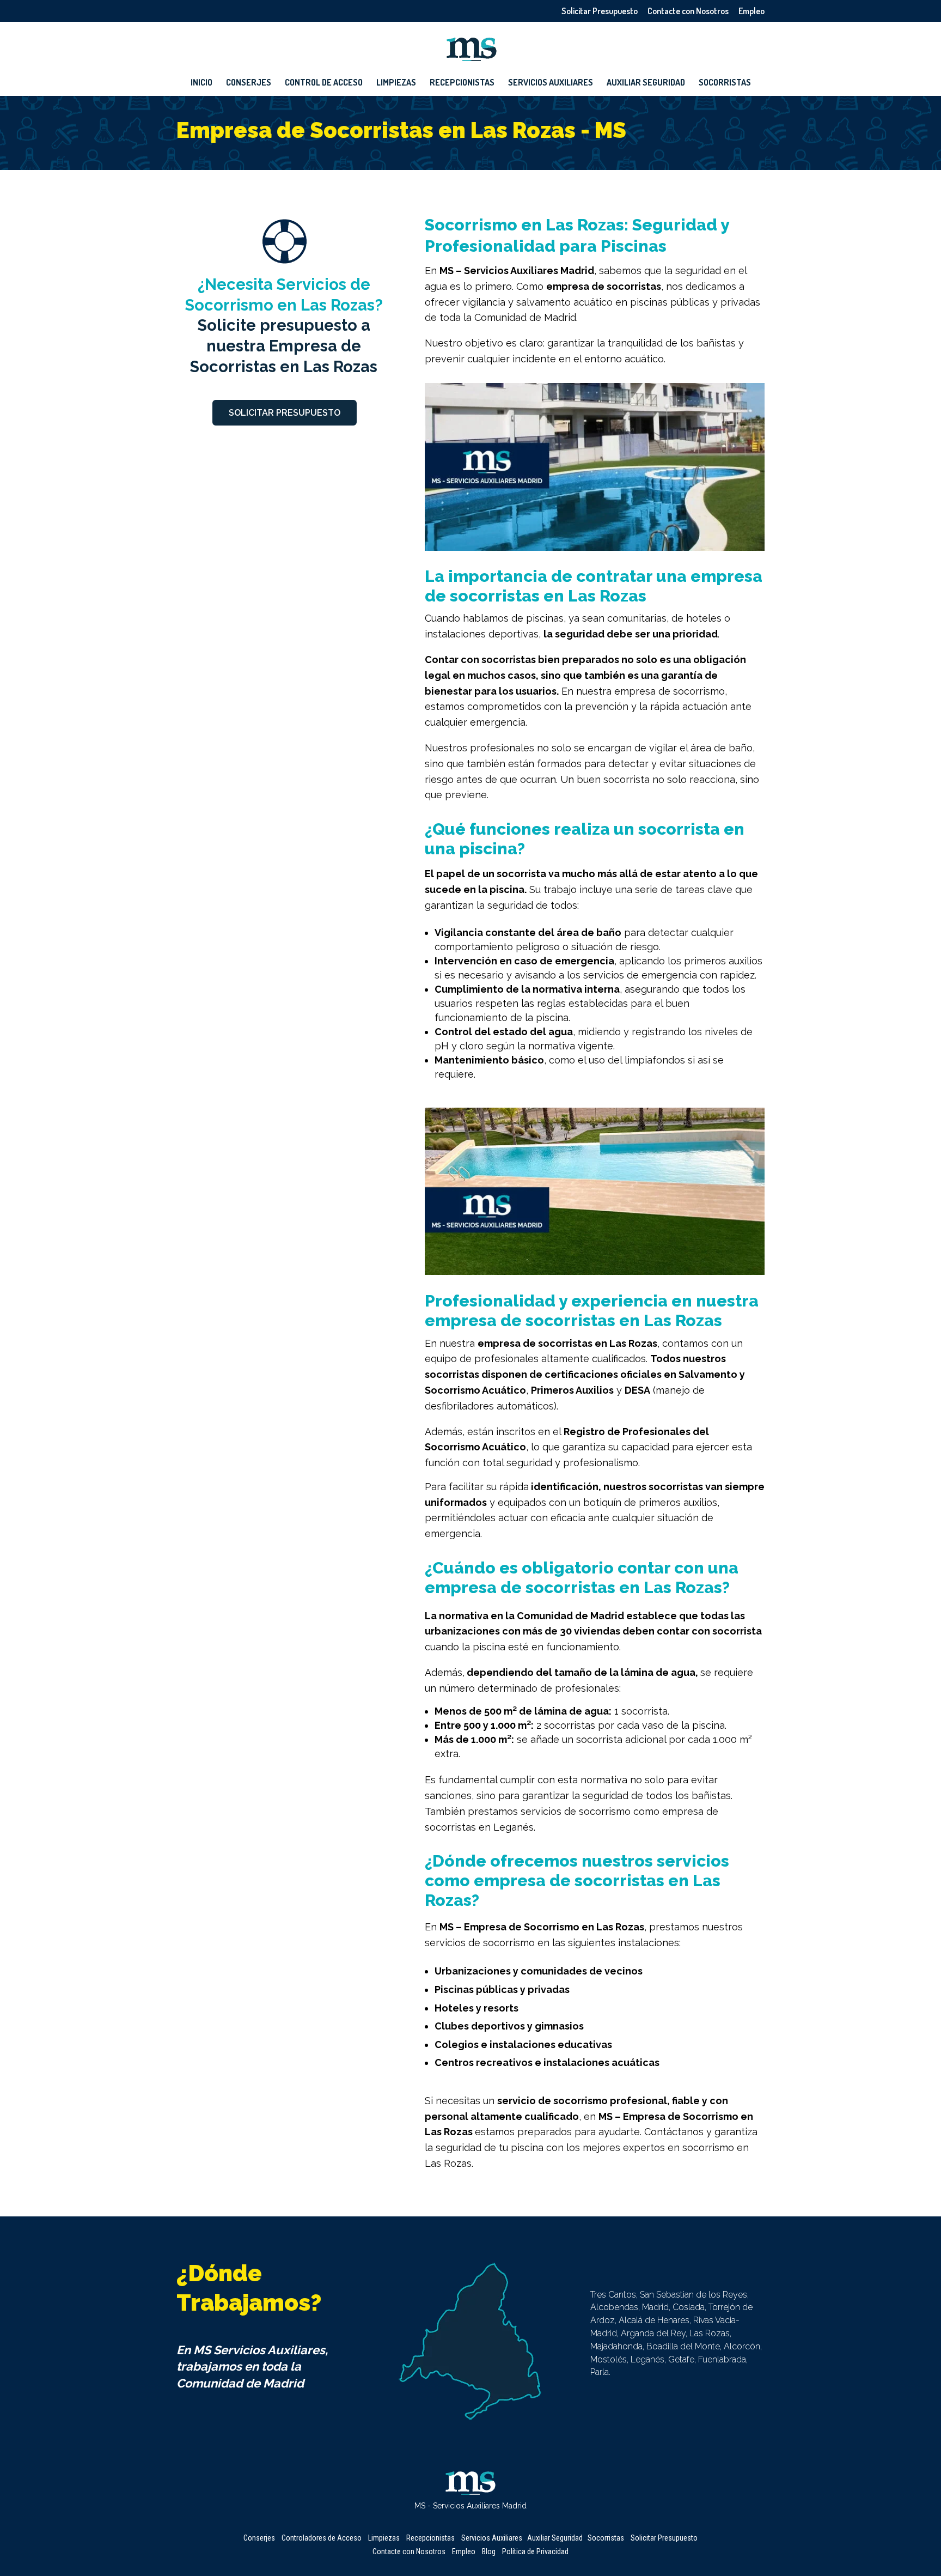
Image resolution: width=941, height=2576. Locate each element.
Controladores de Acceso (322, 2538)
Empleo (751, 11)
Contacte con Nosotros (688, 11)
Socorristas (725, 83)
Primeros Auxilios (572, 1390)
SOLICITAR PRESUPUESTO (285, 413)
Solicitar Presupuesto (600, 11)
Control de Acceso (324, 83)
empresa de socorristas (604, 286)
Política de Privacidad (535, 2551)
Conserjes (249, 83)
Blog (489, 2551)
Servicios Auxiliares (551, 83)
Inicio (201, 83)
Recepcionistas (462, 83)
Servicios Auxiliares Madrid (529, 271)
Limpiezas (396, 83)
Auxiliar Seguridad (646, 83)
